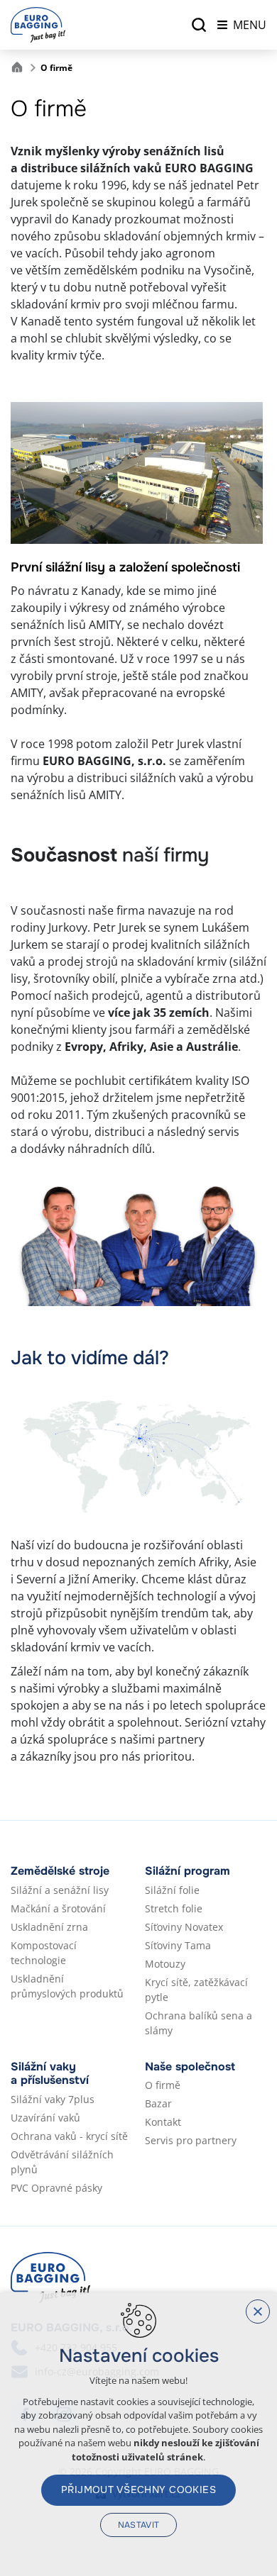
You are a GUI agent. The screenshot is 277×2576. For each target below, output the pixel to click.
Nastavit (139, 2525)
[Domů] (21, 66)
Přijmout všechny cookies (138, 2489)
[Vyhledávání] (199, 25)
